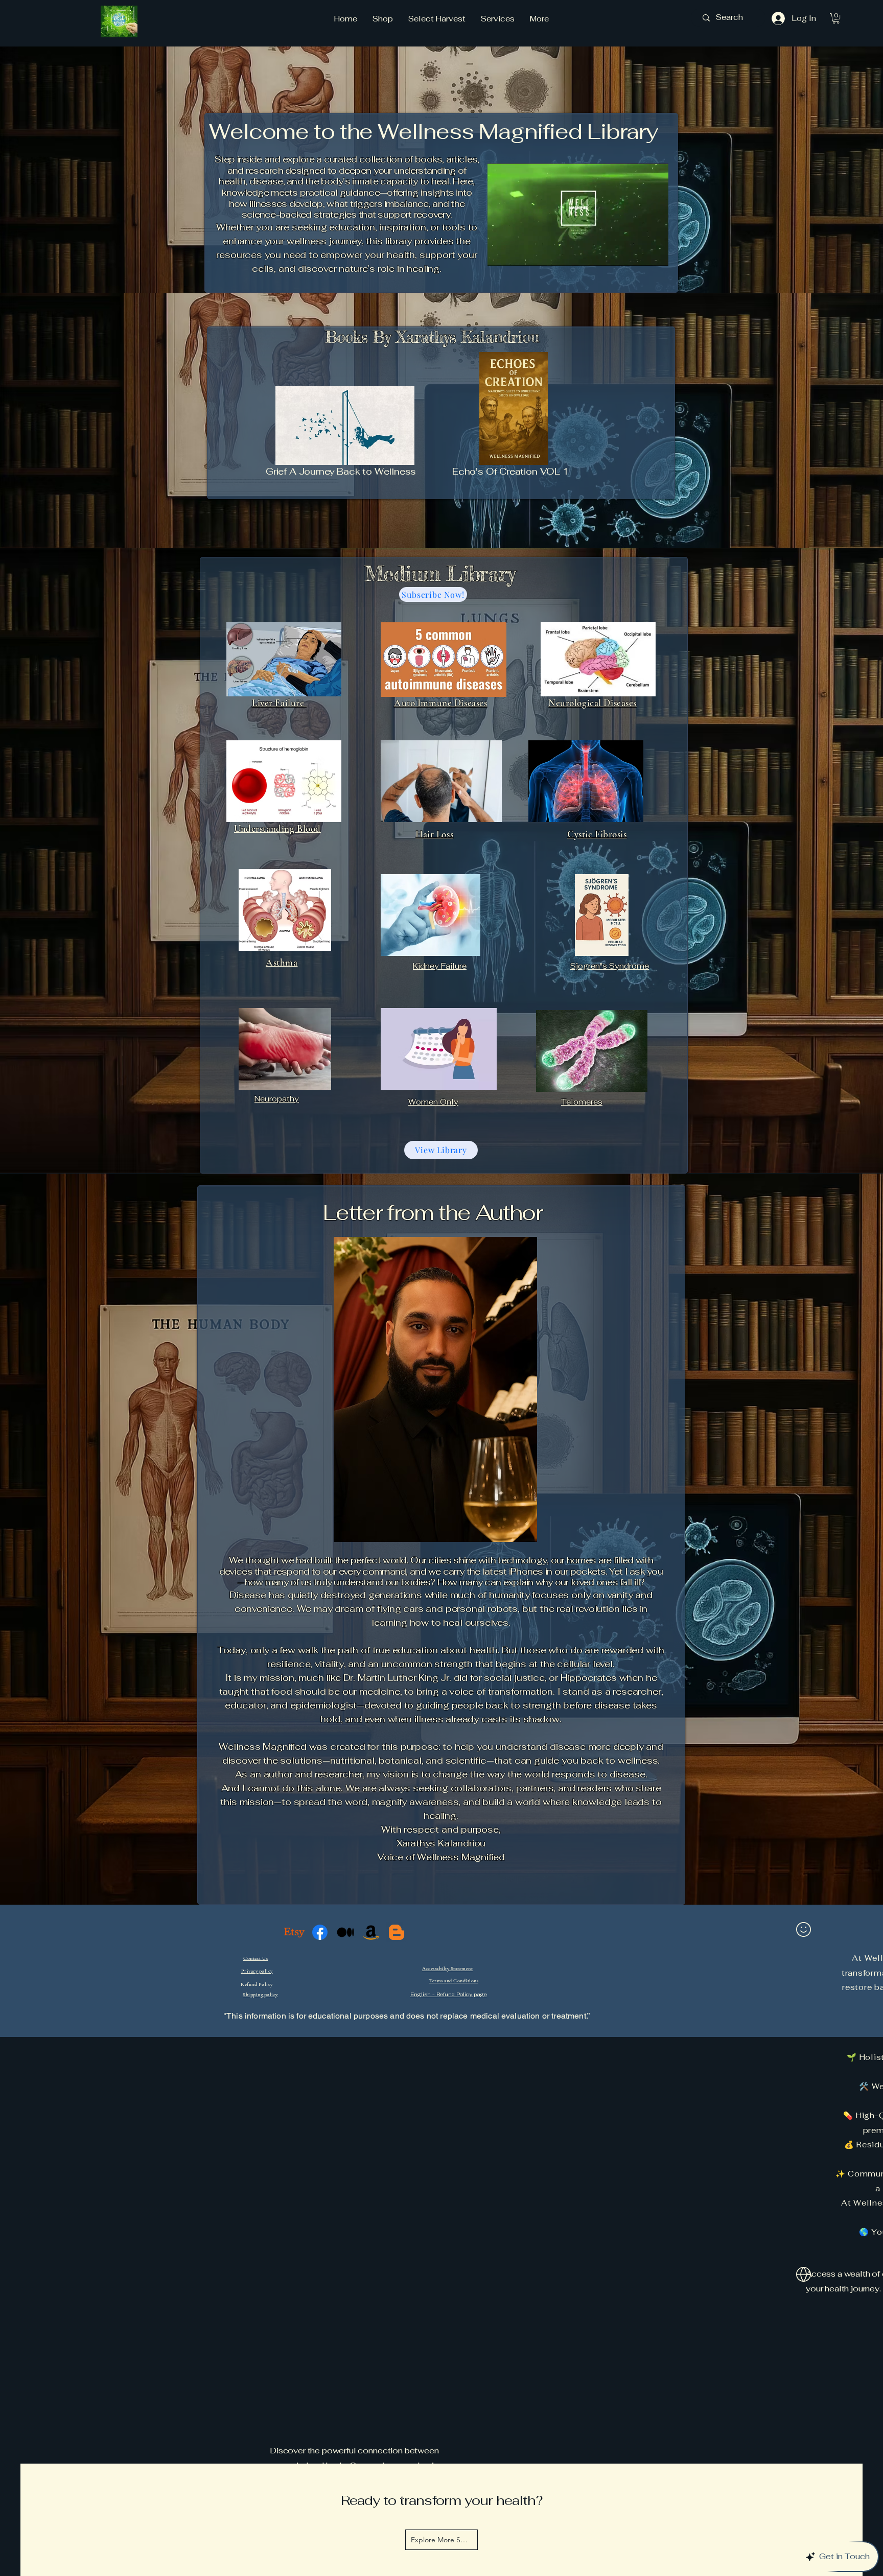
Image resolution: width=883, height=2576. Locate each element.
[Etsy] (294, 1930)
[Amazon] (371, 1933)
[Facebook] (320, 1931)
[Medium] (345, 1932)
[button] (836, 18)
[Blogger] (396, 1934)
